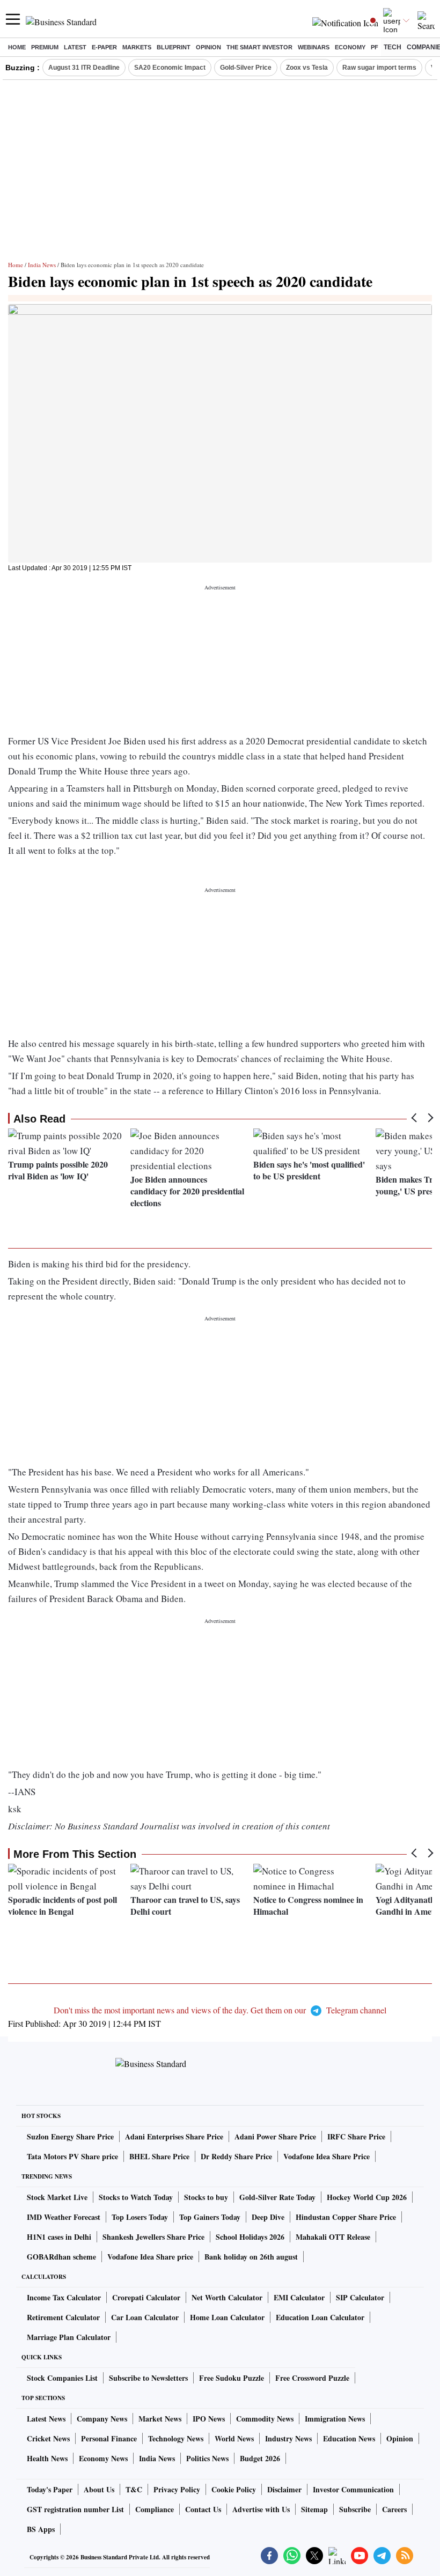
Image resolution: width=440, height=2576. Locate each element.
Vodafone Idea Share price (150, 2257)
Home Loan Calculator (227, 2317)
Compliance (155, 2509)
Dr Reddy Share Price (236, 2156)
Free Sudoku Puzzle (232, 2378)
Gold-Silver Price (246, 68)
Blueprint (174, 47)
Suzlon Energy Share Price (70, 2136)
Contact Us (203, 2509)
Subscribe (355, 2509)
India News (42, 265)
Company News (102, 2419)
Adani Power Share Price (275, 2136)
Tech (393, 47)
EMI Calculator (299, 2297)
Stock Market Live (57, 2197)
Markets (137, 47)
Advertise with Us (261, 2509)
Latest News (46, 2419)
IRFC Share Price (356, 2136)
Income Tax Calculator (64, 2297)
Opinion (208, 47)
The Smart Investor (259, 47)
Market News (160, 2419)
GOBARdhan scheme (61, 2257)
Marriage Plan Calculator (69, 2337)
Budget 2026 (260, 2458)
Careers (394, 2509)
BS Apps (41, 2529)
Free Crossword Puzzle (312, 2378)
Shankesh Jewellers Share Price (153, 2237)
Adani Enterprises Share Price (174, 2136)
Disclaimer (284, 2489)
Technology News (176, 2438)
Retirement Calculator (63, 2317)
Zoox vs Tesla (307, 68)
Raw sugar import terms (379, 68)
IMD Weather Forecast (64, 2217)
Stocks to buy (206, 2197)
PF (375, 47)
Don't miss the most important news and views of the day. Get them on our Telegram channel (220, 2010)
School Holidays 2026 (250, 2237)
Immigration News (335, 2419)
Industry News (288, 2438)
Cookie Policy (234, 2489)
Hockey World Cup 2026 (367, 2197)
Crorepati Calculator (146, 2297)
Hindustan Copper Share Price (346, 2217)
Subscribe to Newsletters (148, 2378)
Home (17, 47)
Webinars (314, 47)
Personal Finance (109, 2438)
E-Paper (104, 47)
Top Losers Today (140, 2217)
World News (234, 2438)
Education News (349, 2438)
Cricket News (48, 2438)
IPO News (209, 2419)
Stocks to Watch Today (136, 2197)
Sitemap (314, 2509)
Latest (75, 47)
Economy (350, 47)
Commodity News (265, 2419)
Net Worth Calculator (227, 2297)
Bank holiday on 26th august (251, 2257)
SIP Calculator (360, 2297)
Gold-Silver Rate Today (277, 2197)
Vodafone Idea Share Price (327, 2156)
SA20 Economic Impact (170, 68)
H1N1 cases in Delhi (59, 2237)
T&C (134, 2489)
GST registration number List (75, 2509)
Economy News (103, 2458)
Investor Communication (353, 2489)
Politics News (207, 2458)
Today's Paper (50, 2489)
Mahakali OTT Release (333, 2237)
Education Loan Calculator (320, 2317)
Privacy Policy (177, 2489)
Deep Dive (268, 2217)
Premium (45, 47)
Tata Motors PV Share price (72, 2156)
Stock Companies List (62, 2378)
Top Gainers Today (210, 2217)
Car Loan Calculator (145, 2317)
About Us (99, 2489)
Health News (47, 2458)
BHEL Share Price (159, 2156)
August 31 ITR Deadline (84, 68)
